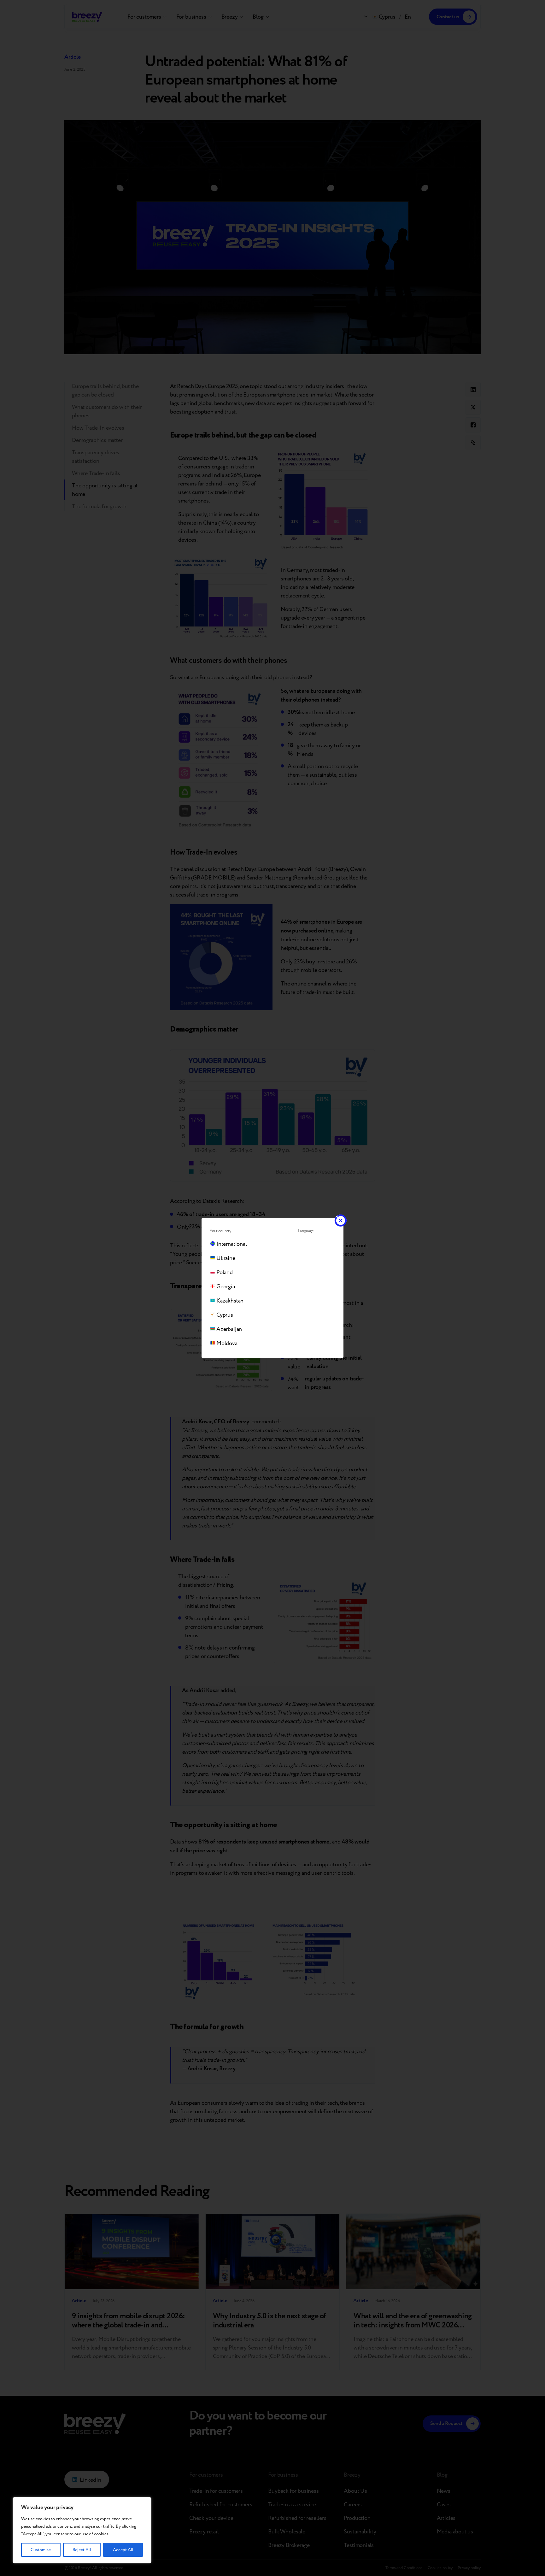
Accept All (123, 2550)
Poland (225, 1272)
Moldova (227, 1343)
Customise (41, 2550)
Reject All (82, 2550)
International (232, 1244)
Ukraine (226, 1258)
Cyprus (225, 1315)
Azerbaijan (229, 1329)
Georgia (226, 1287)
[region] (82, 2530)
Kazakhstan (230, 1301)
